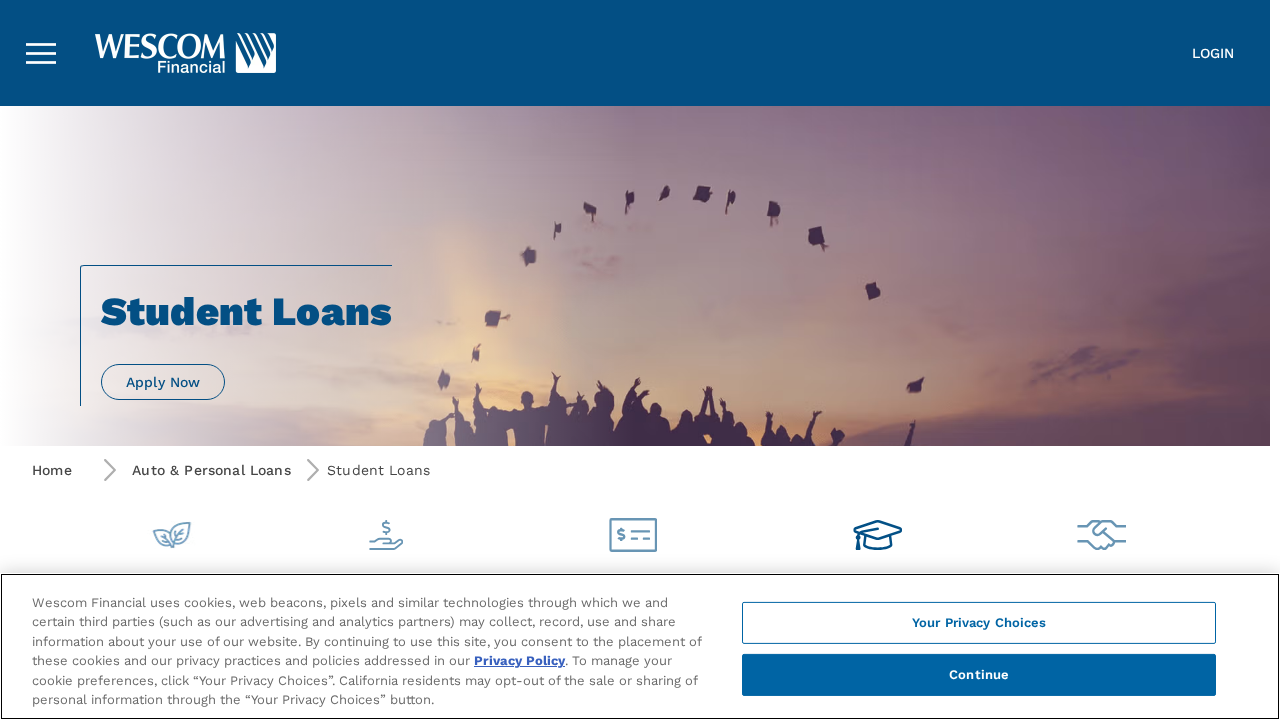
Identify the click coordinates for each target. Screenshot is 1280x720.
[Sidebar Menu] (41, 53)
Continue (979, 674)
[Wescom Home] (115, 53)
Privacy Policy (519, 660)
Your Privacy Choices (979, 622)
